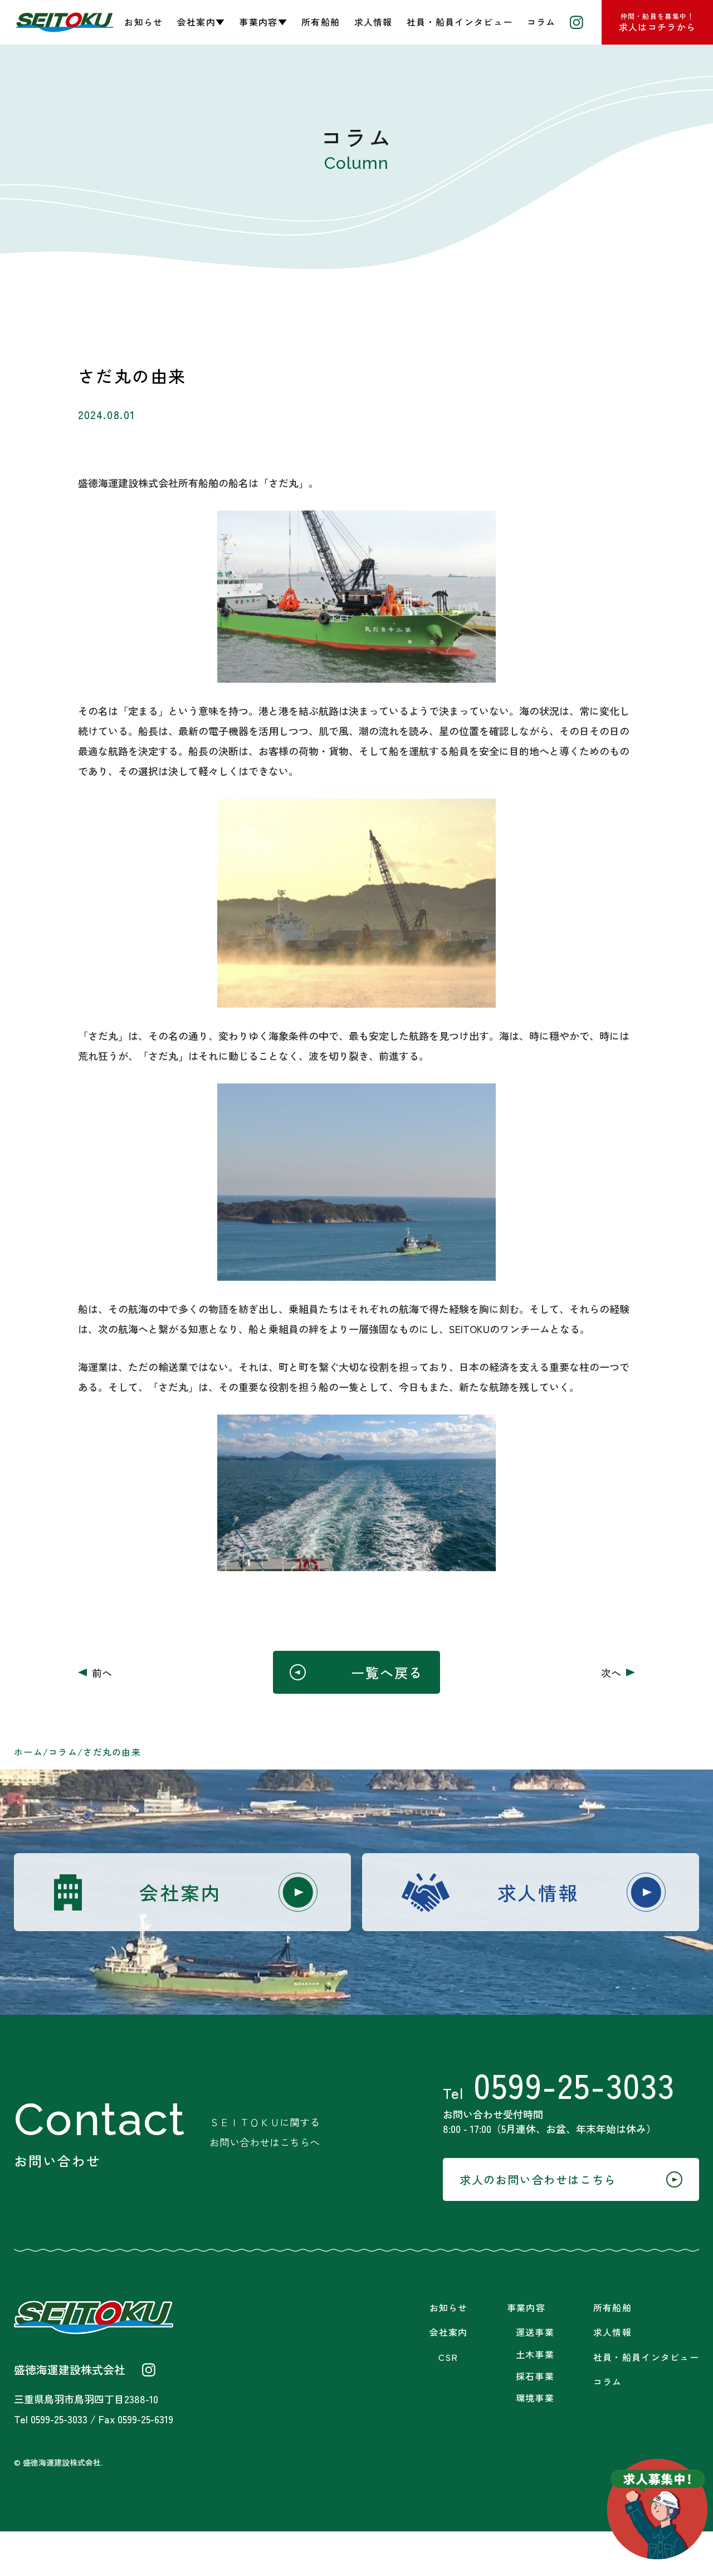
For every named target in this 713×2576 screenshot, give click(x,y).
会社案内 (180, 1892)
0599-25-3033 (559, 2084)
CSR (448, 2357)
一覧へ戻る (387, 1672)
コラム (541, 22)
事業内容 (526, 2308)
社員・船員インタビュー (460, 22)
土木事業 (535, 2354)
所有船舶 (321, 22)
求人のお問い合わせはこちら (538, 2179)
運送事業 (535, 2332)
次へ (611, 1673)
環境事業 (535, 2398)
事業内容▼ (263, 22)
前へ (102, 1673)
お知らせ (143, 22)
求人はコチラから (657, 22)
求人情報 (373, 22)
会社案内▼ (201, 22)
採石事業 (535, 2376)
